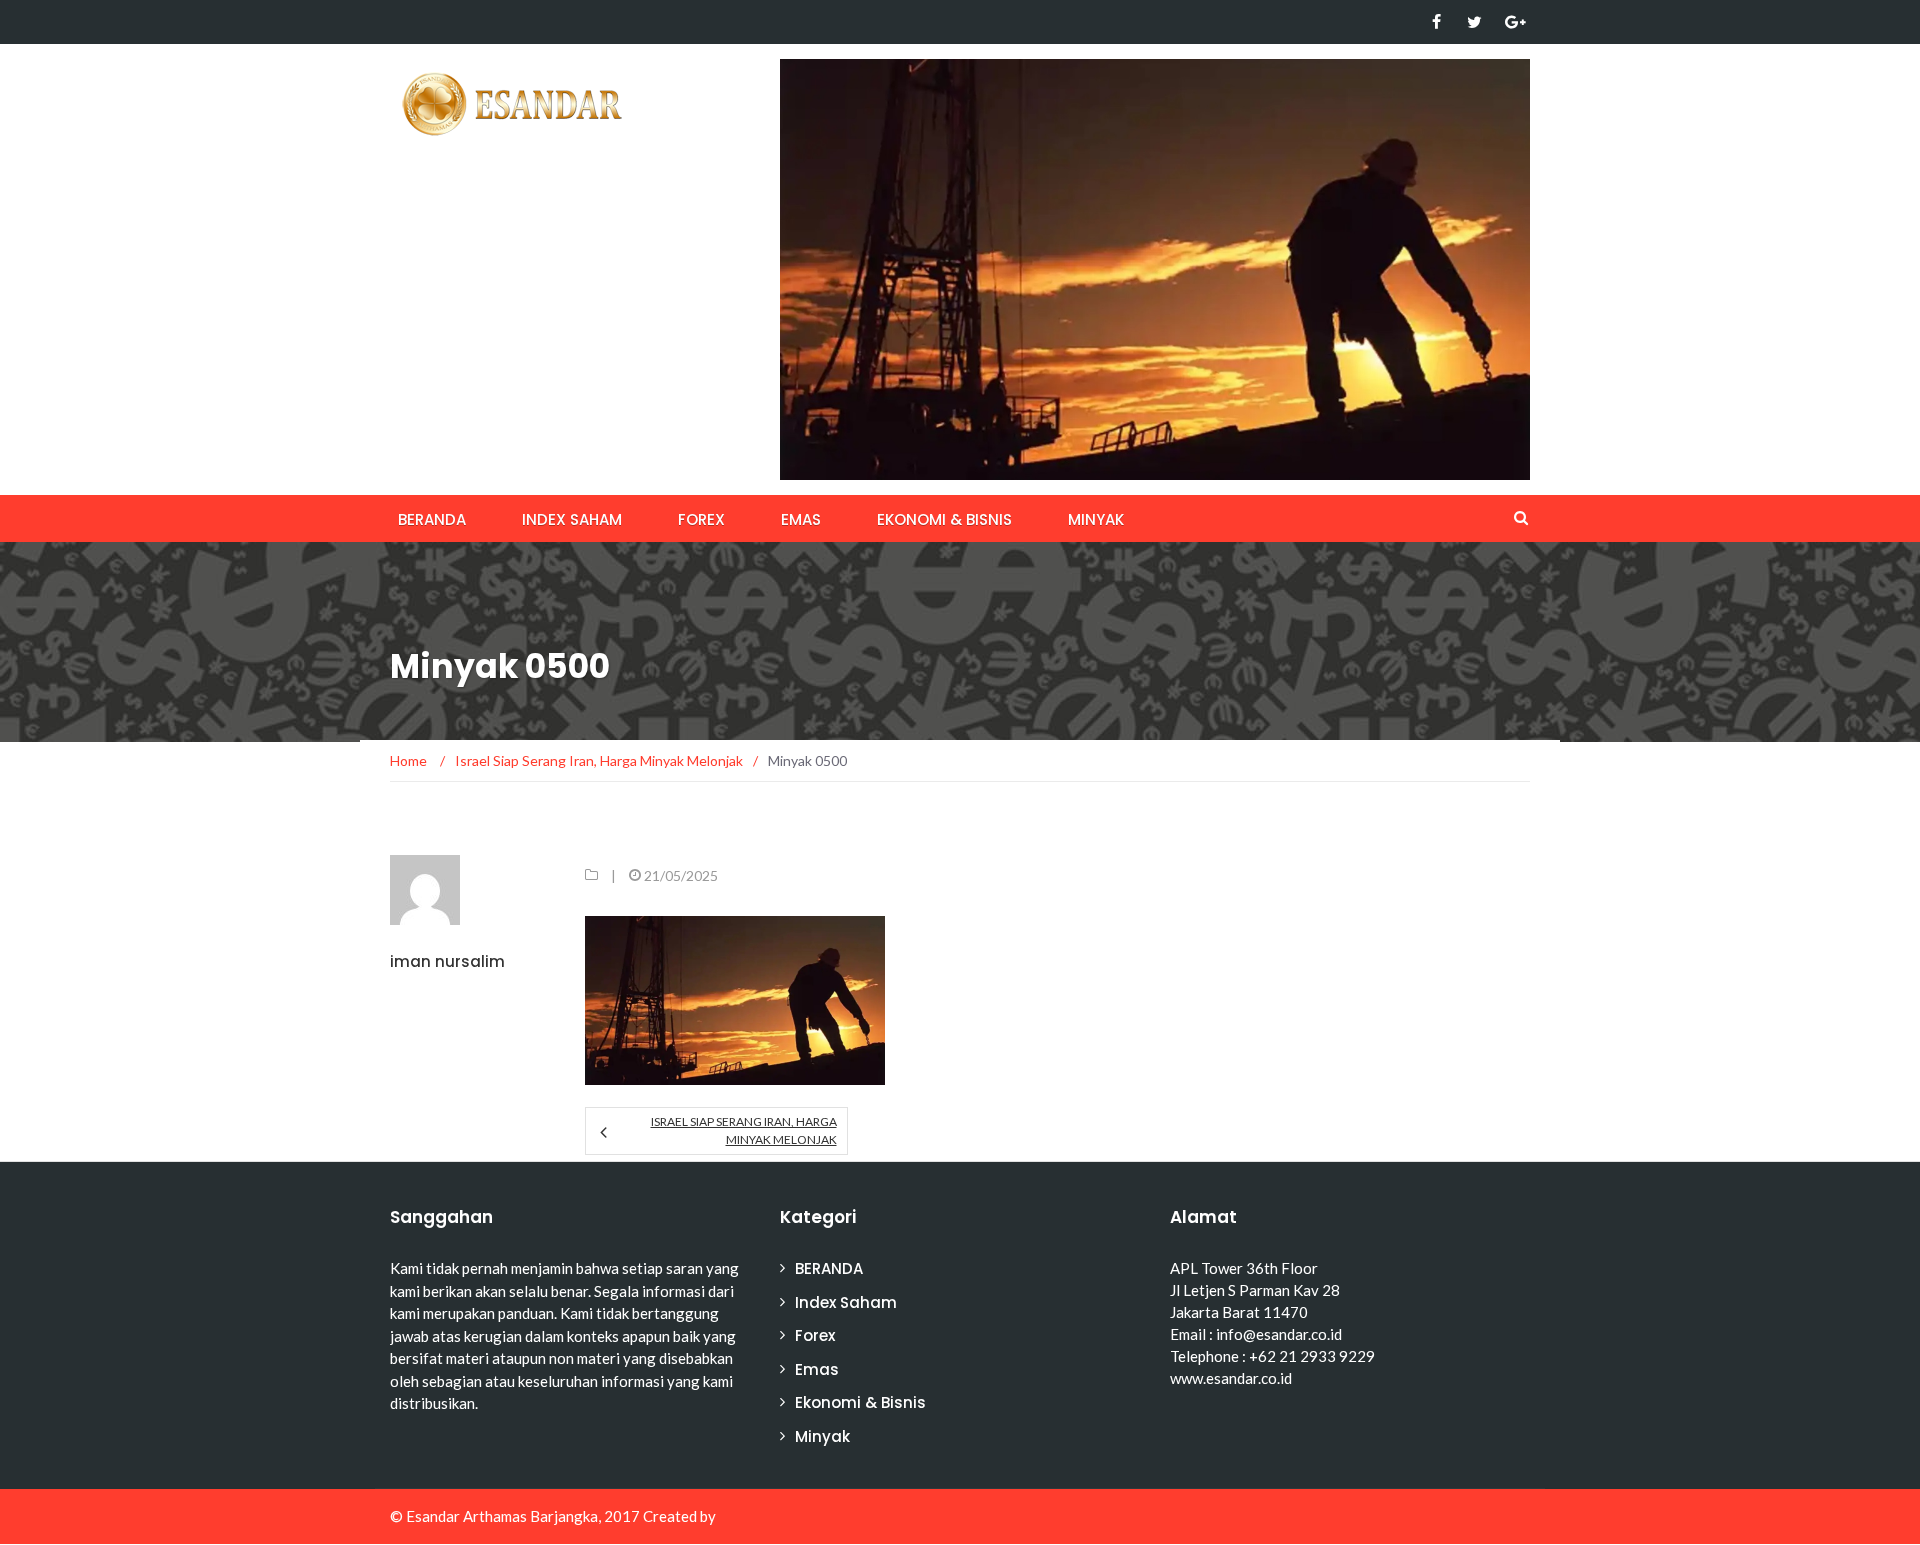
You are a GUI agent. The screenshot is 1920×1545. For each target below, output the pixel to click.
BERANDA (432, 519)
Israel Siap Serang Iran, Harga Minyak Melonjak (743, 1130)
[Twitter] (1474, 22)
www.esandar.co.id (1231, 1378)
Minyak (1096, 519)
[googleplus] (1512, 22)
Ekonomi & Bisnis (944, 519)
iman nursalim (447, 961)
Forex (701, 519)
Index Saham (572, 519)
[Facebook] (1436, 22)
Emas (801, 519)
